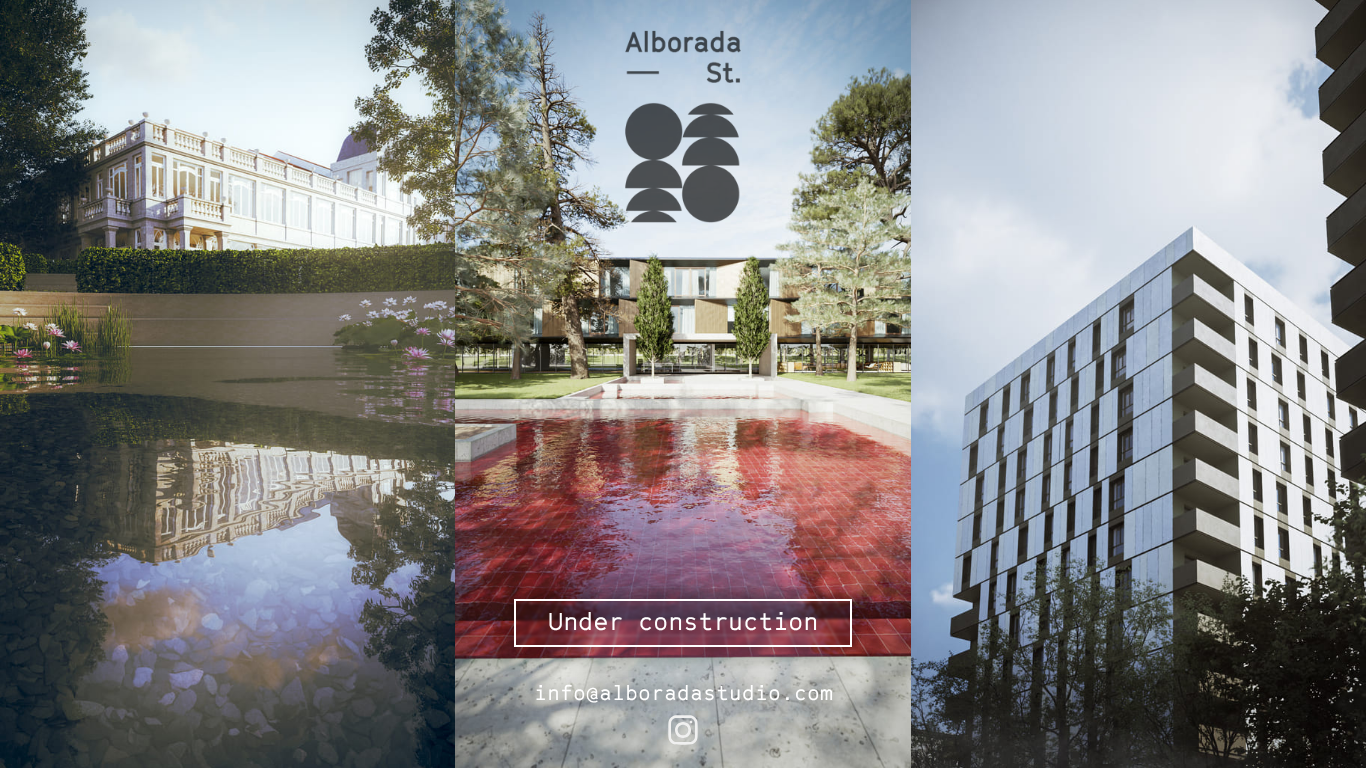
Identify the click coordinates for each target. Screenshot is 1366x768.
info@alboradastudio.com (683, 692)
